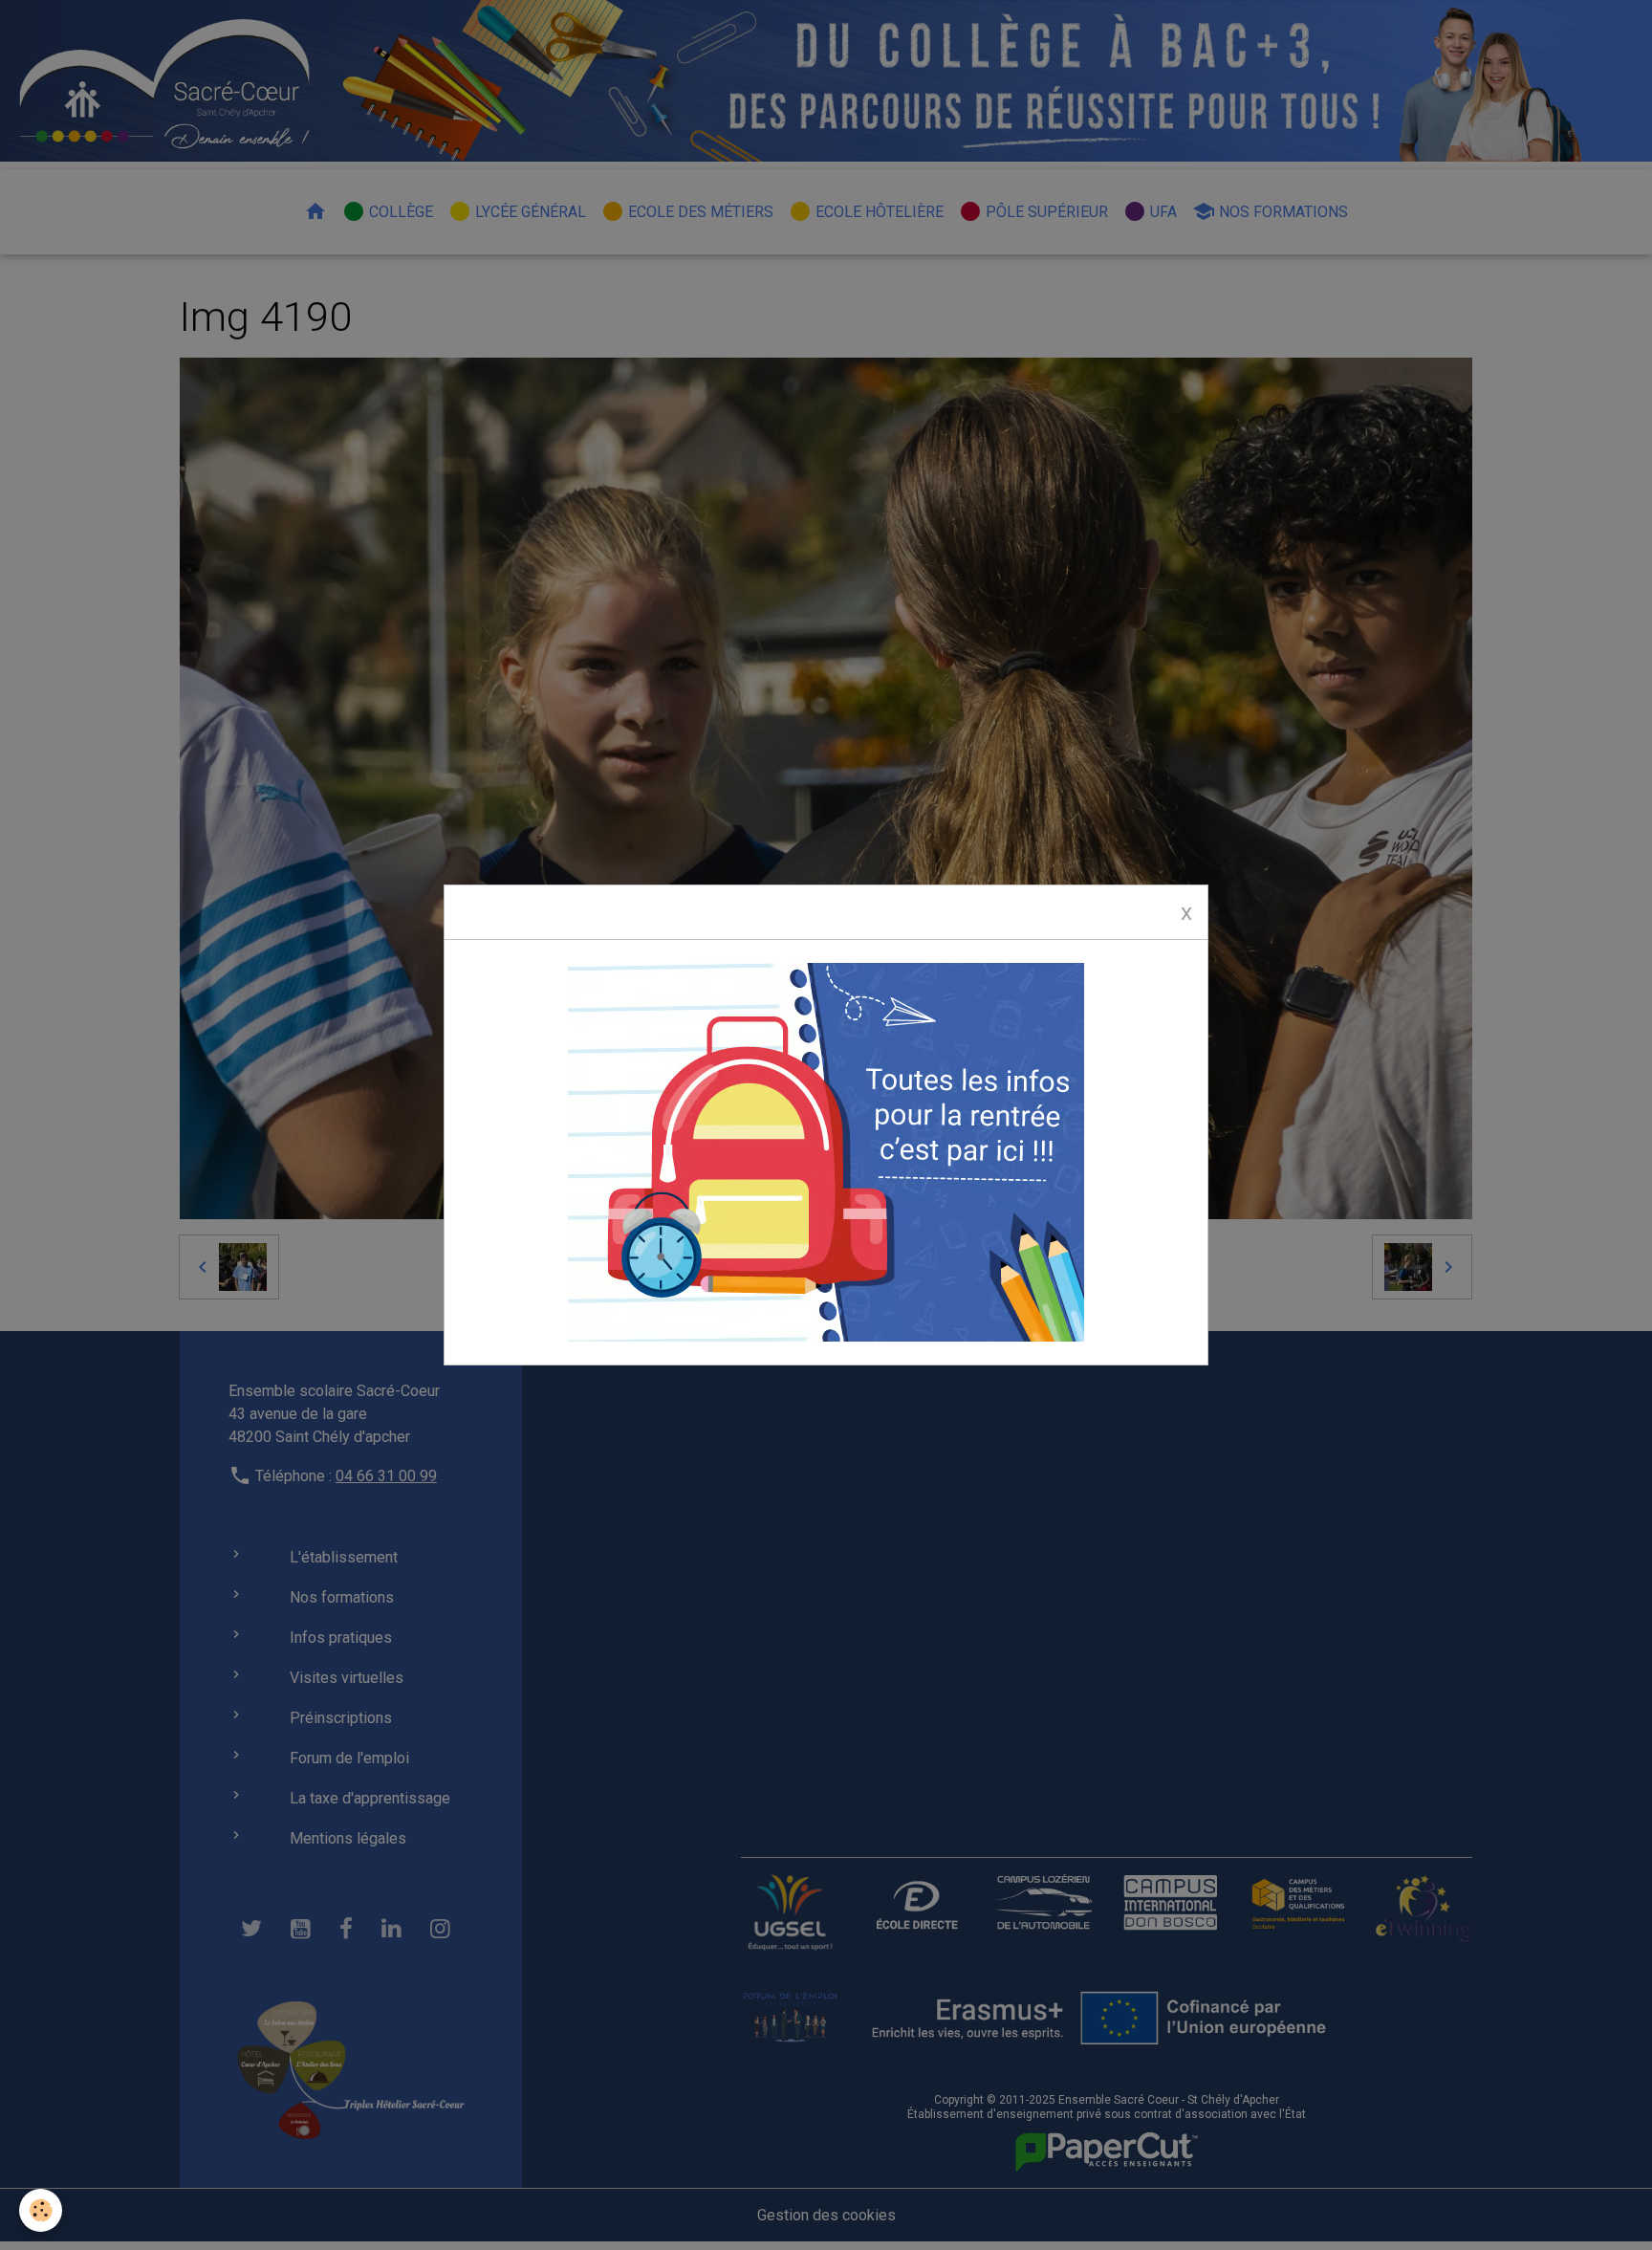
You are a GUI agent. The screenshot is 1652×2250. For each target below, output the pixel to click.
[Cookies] (41, 2210)
